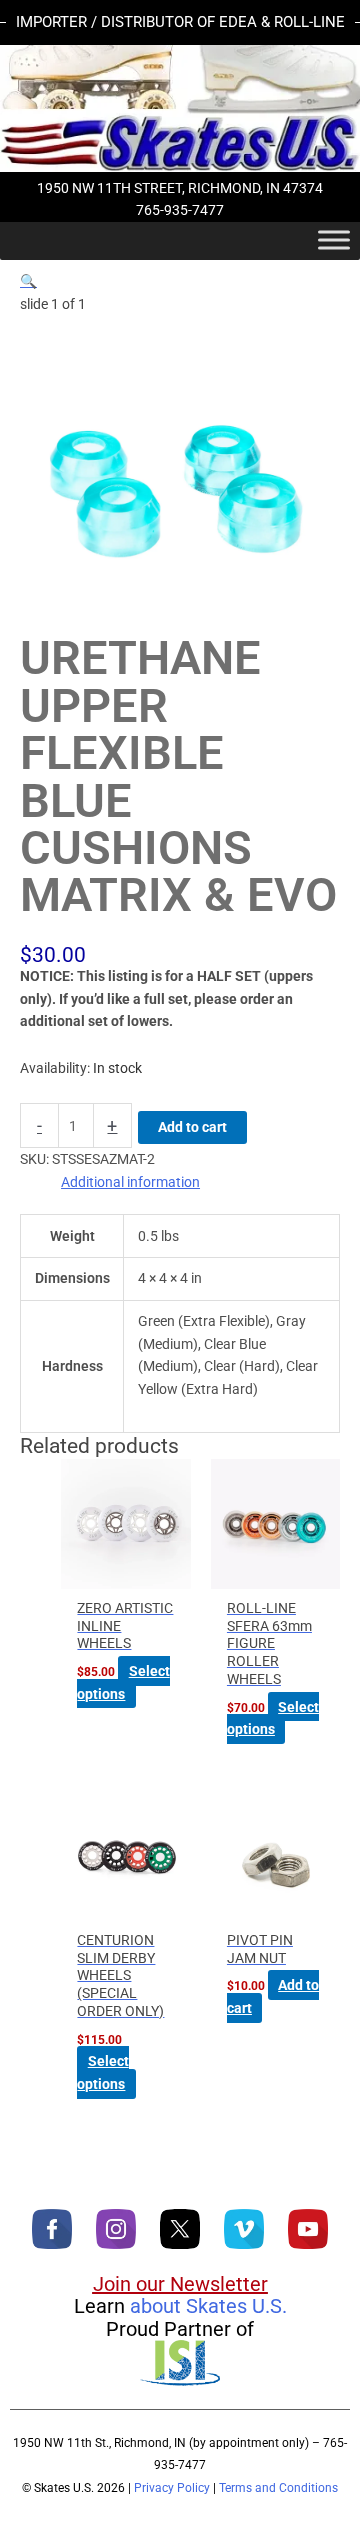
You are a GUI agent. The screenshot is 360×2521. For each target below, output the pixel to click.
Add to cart (192, 1127)
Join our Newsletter (180, 2284)
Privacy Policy (172, 2488)
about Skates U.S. (208, 2306)
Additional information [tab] (130, 1182)
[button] (28, 281)
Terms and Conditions (278, 2488)
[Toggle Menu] (334, 239)
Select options (123, 1682)
